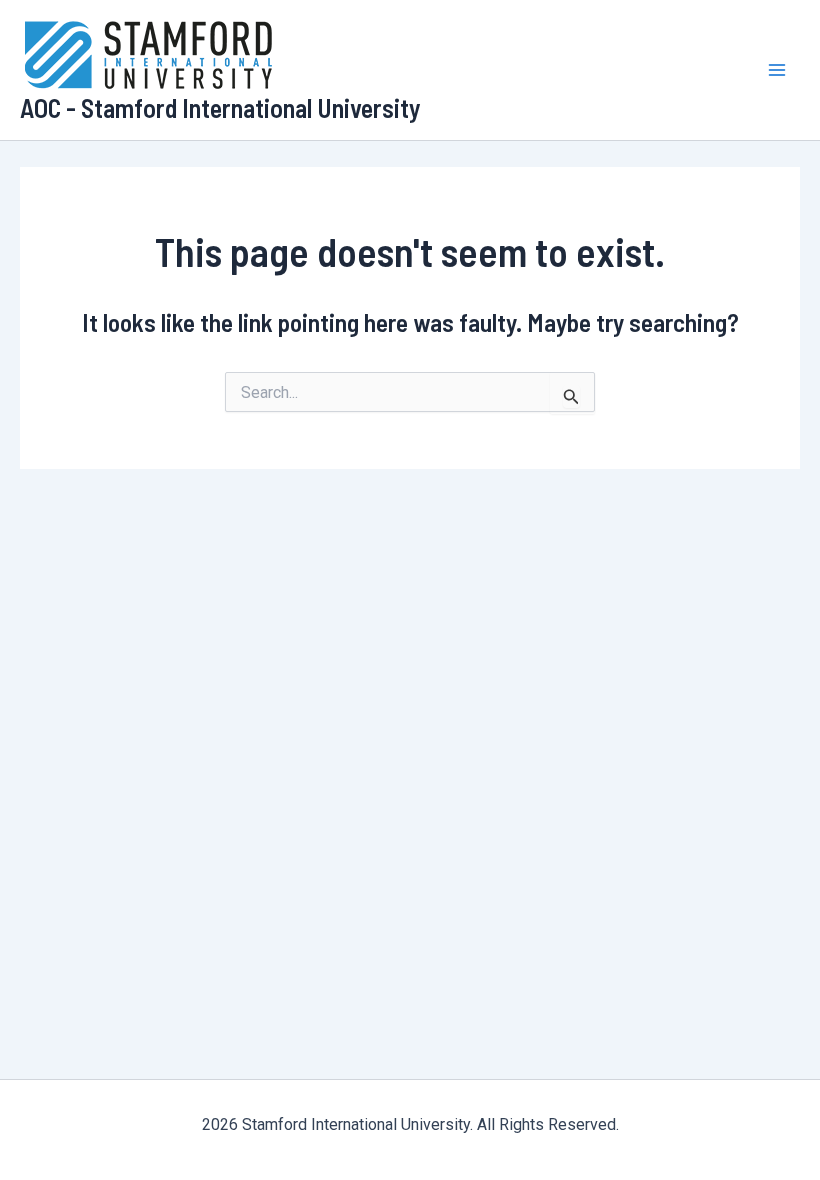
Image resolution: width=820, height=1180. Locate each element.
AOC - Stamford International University (220, 107)
